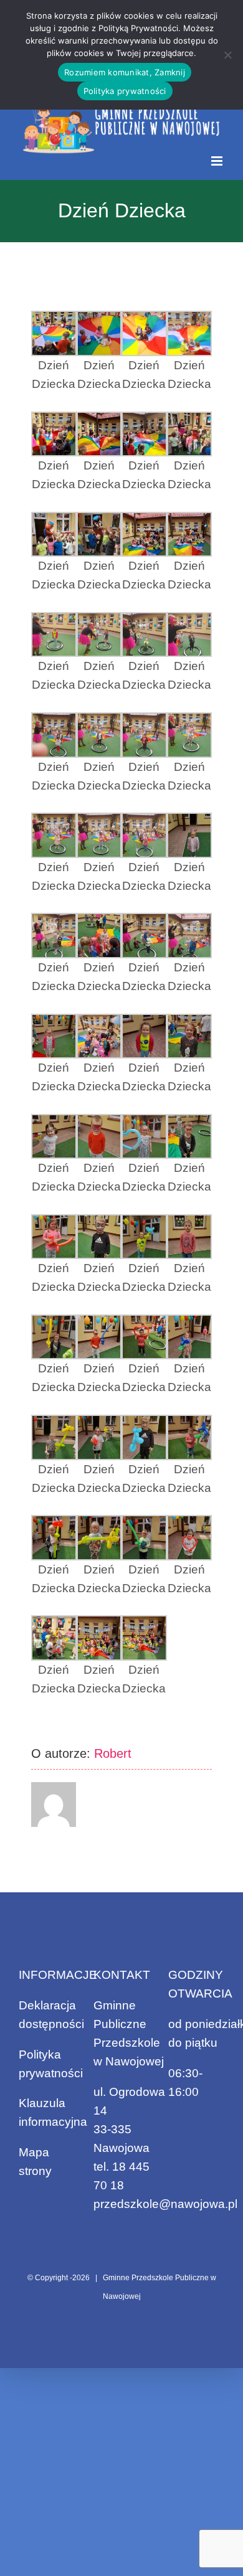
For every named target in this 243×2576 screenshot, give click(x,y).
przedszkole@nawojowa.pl (165, 2204)
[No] (227, 55)
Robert (113, 1753)
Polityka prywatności (125, 91)
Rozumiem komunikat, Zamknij (125, 72)
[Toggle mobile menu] (218, 161)
